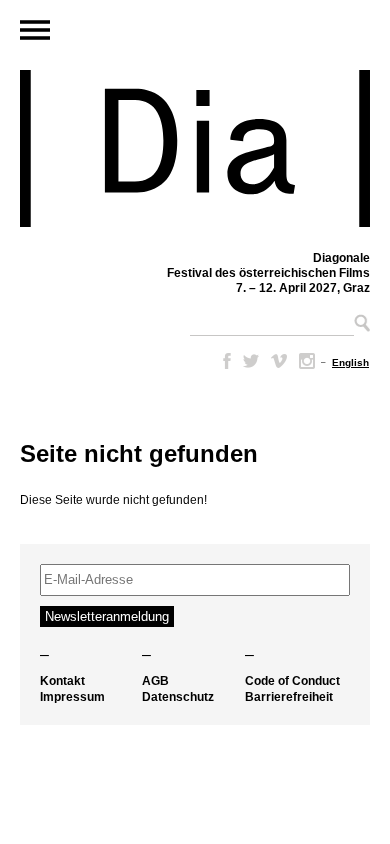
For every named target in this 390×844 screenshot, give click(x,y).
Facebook (223, 361)
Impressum (72, 697)
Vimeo (279, 361)
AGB (155, 681)
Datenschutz (178, 697)
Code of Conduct (292, 681)
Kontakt (62, 681)
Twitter (251, 361)
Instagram (307, 361)
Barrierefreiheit (289, 697)
